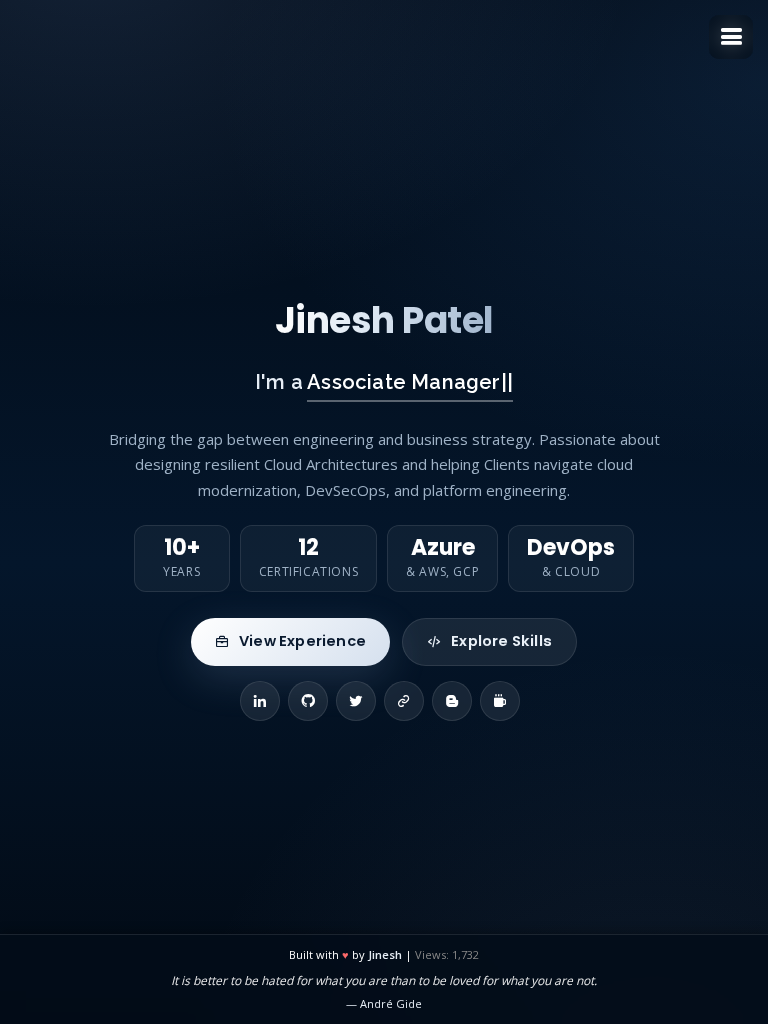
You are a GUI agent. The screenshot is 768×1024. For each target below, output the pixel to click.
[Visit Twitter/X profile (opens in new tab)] (356, 701)
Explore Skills (501, 641)
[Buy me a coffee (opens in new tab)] (500, 701)
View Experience (302, 641)
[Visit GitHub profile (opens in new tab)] (308, 701)
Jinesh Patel (384, 321)
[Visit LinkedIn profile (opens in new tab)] (260, 701)
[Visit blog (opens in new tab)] (452, 701)
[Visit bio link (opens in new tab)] (404, 701)
